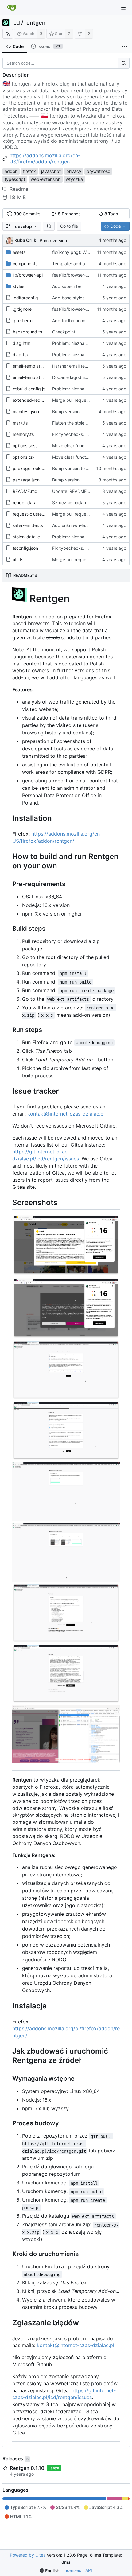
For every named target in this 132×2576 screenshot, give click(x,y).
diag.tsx (21, 355)
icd (16, 23)
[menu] (50, 2571)
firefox (29, 171)
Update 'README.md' (74, 491)
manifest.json (26, 411)
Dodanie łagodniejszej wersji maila (86, 377)
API (89, 2570)
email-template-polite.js (36, 377)
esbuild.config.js (29, 389)
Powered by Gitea (28, 2555)
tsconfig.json (25, 548)
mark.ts (20, 423)
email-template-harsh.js (36, 366)
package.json (26, 480)
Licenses (72, 2570)
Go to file (69, 226)
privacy (74, 171)
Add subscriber (68, 286)
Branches (69, 214)
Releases (16, 2458)
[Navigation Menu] (123, 8)
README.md (25, 491)
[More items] (125, 46)
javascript (51, 171)
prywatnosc (98, 171)
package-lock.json (31, 468)
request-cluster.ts (30, 514)
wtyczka (74, 179)
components (25, 264)
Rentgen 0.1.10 (27, 2468)
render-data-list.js (30, 503)
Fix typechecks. (69, 434)
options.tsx (24, 457)
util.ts (18, 559)
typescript (15, 179)
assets (19, 252)
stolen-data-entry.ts (33, 537)
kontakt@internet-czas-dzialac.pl (66, 1114)
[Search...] (124, 63)
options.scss (25, 446)
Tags (111, 214)
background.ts (27, 332)
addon (11, 171)
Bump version (53, 240)
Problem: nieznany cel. (76, 343)
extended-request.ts (33, 400)
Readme (19, 189)
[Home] (12, 8)
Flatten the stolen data (75, 423)
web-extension (46, 179)
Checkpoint (64, 332)
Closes (92, 434)
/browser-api (28, 275)
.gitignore (22, 309)
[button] (49, 226)
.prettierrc (23, 320)
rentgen (35, 23)
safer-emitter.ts (28, 525)
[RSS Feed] (8, 34)
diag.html (22, 343)
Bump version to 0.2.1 (74, 468)
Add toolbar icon (69, 320)
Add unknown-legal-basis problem (87, 525)
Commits (27, 214)
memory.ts (23, 434)
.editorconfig (25, 298)
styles (18, 286)
